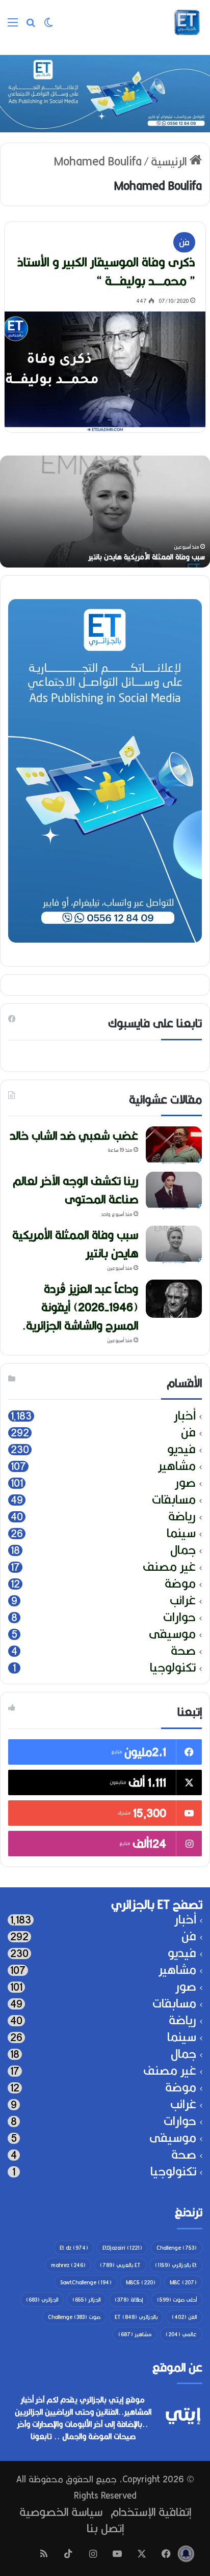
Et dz (74, 2248)
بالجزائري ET (136, 2317)
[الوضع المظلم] (48, 26)
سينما (181, 1533)
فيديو (181, 1449)
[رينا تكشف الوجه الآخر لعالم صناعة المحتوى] (174, 1191)
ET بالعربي (120, 2265)
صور (185, 1483)
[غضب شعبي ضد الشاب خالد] (174, 1145)
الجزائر (86, 2300)
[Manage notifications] (186, 2554)
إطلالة (129, 2300)
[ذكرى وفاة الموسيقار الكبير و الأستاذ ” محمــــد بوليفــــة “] (105, 372)
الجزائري (42, 2300)
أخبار (185, 1416)
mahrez (68, 2265)
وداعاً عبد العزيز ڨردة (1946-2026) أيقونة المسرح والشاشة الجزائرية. (80, 1307)
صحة (183, 1651)
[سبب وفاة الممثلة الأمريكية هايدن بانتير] (174, 1245)
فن (184, 242)
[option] (105, 512)
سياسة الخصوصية (61, 2512)
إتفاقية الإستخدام (151, 2512)
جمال (183, 1550)
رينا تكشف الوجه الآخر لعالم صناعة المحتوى (75, 1190)
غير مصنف (169, 1567)
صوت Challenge (74, 2317)
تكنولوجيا (173, 1668)
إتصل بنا (105, 2528)
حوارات (179, 1617)
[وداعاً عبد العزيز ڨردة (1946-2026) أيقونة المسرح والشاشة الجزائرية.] (174, 1299)
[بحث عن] (31, 26)
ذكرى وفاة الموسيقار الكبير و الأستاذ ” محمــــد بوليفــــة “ (106, 271)
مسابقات (174, 1500)
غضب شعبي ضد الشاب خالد (74, 1135)
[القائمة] (13, 26)
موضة (180, 1584)
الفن (184, 2317)
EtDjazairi (122, 2248)
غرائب (183, 1601)
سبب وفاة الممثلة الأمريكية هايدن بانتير (147, 557)
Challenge (177, 2248)
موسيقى (172, 1634)
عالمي (181, 2334)
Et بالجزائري (176, 2265)
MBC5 (141, 2282)
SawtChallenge (86, 2282)
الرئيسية (170, 161)
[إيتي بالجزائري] (187, 22)
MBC (183, 2282)
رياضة (182, 1517)
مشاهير (177, 1466)
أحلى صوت (177, 2300)
